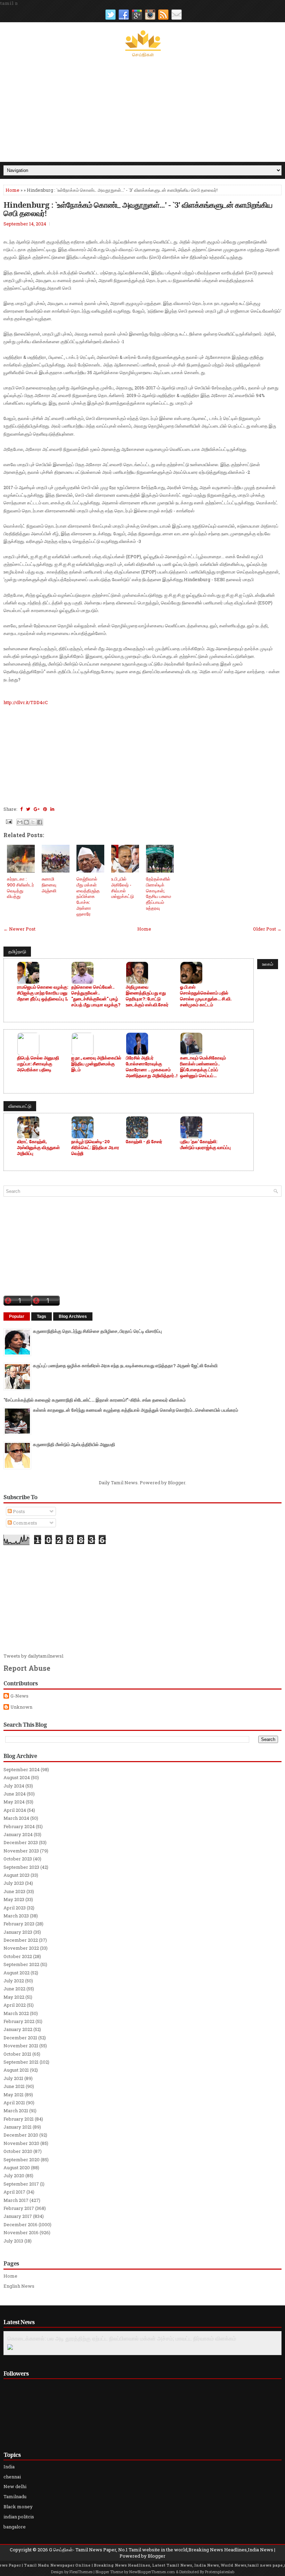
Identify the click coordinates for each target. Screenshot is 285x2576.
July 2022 (14, 1981)
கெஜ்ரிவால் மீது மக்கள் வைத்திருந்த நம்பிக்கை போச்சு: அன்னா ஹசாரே (88, 896)
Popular (17, 1316)
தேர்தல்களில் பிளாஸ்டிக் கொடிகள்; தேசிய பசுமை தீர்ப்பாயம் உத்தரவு (158, 893)
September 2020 (22, 2160)
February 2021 (19, 2119)
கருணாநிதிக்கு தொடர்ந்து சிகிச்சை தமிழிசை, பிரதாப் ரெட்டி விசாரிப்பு (97, 1331)
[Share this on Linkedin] (52, 809)
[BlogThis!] (26, 822)
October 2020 (18, 2151)
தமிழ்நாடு (17, 951)
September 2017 (21, 2184)
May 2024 (14, 1802)
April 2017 (14, 2192)
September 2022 (21, 1964)
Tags (42, 1316)
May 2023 (14, 1899)
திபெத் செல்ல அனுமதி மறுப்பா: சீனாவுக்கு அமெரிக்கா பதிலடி (38, 1064)
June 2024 (15, 1794)
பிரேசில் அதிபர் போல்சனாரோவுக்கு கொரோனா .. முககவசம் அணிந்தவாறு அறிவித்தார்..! (152, 1067)
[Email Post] (8, 821)
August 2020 (17, 2168)
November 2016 (21, 2232)
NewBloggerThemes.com (152, 2572)
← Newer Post (19, 929)
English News (19, 2286)
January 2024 (18, 1834)
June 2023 (14, 1891)
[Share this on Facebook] (21, 809)
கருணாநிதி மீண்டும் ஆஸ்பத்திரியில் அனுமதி (74, 1444)
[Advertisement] (142, 110)
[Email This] (20, 822)
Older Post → (267, 929)
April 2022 (15, 2005)
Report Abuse (27, 1668)
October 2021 (17, 2054)
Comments (25, 1523)
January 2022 (18, 2029)
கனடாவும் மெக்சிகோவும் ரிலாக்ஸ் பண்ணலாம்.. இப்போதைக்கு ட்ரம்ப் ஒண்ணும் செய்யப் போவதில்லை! (203, 1067)
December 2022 (21, 1940)
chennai (12, 2477)
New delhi (15, 2486)
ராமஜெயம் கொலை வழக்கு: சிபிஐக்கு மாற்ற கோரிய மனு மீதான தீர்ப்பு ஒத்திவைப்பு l (43, 993)
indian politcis (19, 2517)
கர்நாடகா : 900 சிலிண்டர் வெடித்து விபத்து (21, 888)
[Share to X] (33, 822)
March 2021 (16, 2111)
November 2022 (21, 1948)
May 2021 (14, 2095)
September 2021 (21, 2062)
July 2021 (13, 2078)
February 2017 (19, 2208)
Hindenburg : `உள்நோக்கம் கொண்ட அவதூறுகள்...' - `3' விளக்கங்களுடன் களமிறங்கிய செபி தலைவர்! (138, 209)
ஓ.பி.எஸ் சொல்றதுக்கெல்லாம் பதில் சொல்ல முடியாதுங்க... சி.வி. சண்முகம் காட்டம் (206, 996)
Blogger (177, 1483)
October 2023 (18, 1859)
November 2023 (21, 1851)
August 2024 (17, 1777)
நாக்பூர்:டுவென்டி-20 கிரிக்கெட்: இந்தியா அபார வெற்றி (95, 1147)
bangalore (15, 2527)
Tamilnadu (15, 2496)
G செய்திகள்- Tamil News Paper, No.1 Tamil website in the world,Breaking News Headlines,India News (161, 2550)
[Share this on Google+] (37, 809)
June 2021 (14, 2086)
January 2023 (18, 1932)
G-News (19, 1696)
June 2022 (14, 1989)
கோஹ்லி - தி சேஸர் (144, 1142)
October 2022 (18, 1956)
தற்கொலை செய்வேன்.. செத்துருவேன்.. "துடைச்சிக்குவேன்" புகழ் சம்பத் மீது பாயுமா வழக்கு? (96, 996)
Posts (18, 1511)
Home (13, 190)
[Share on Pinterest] (45, 809)
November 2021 (21, 2046)
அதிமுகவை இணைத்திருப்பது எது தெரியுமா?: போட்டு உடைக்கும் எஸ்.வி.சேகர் (147, 996)
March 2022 (16, 2013)
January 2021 (18, 2127)
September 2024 (22, 1769)
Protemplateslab (220, 2572)
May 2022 (14, 1997)
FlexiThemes (81, 2572)
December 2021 (20, 2038)
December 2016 (21, 2224)
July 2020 (14, 2175)
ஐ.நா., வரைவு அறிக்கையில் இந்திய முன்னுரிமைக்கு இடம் (96, 1064)
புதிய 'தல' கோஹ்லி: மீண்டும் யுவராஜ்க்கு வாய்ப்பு (205, 1145)
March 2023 (16, 1916)
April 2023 (15, 1908)
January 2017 (18, 2216)
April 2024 (15, 1810)
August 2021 (16, 2070)
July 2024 (14, 1786)
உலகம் (268, 964)
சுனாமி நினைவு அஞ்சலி (49, 885)
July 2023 (14, 1883)
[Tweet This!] (28, 809)
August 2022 (17, 1973)
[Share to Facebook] (40, 822)
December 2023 (21, 1842)
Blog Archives (73, 1316)
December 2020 (21, 2135)
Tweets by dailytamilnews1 (34, 1656)
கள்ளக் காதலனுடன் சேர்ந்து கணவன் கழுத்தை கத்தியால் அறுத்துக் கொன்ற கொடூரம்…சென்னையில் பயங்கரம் (136, 1410)
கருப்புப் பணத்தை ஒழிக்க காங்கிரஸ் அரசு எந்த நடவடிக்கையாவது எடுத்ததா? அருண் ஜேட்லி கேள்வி (125, 1365)
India (9, 2467)
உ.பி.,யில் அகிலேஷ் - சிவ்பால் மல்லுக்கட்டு (123, 888)
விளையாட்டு (20, 1106)
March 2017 (16, 2200)
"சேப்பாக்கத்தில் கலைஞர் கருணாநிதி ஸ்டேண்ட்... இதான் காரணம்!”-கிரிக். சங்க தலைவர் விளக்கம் (95, 1400)
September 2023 (21, 1867)
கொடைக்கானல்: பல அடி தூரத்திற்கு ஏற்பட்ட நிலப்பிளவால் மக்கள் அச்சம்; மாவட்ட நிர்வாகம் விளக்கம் (122, 2338)
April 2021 (14, 2103)
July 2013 (13, 2241)
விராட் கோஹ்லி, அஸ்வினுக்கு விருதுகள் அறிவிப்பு (38, 1147)
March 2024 (16, 1818)
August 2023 (17, 1875)
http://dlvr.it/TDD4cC (26, 702)
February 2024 (19, 1826)
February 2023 (19, 1924)
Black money (18, 2507)
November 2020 (21, 2143)
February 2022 (19, 2021)
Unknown (21, 1707)
